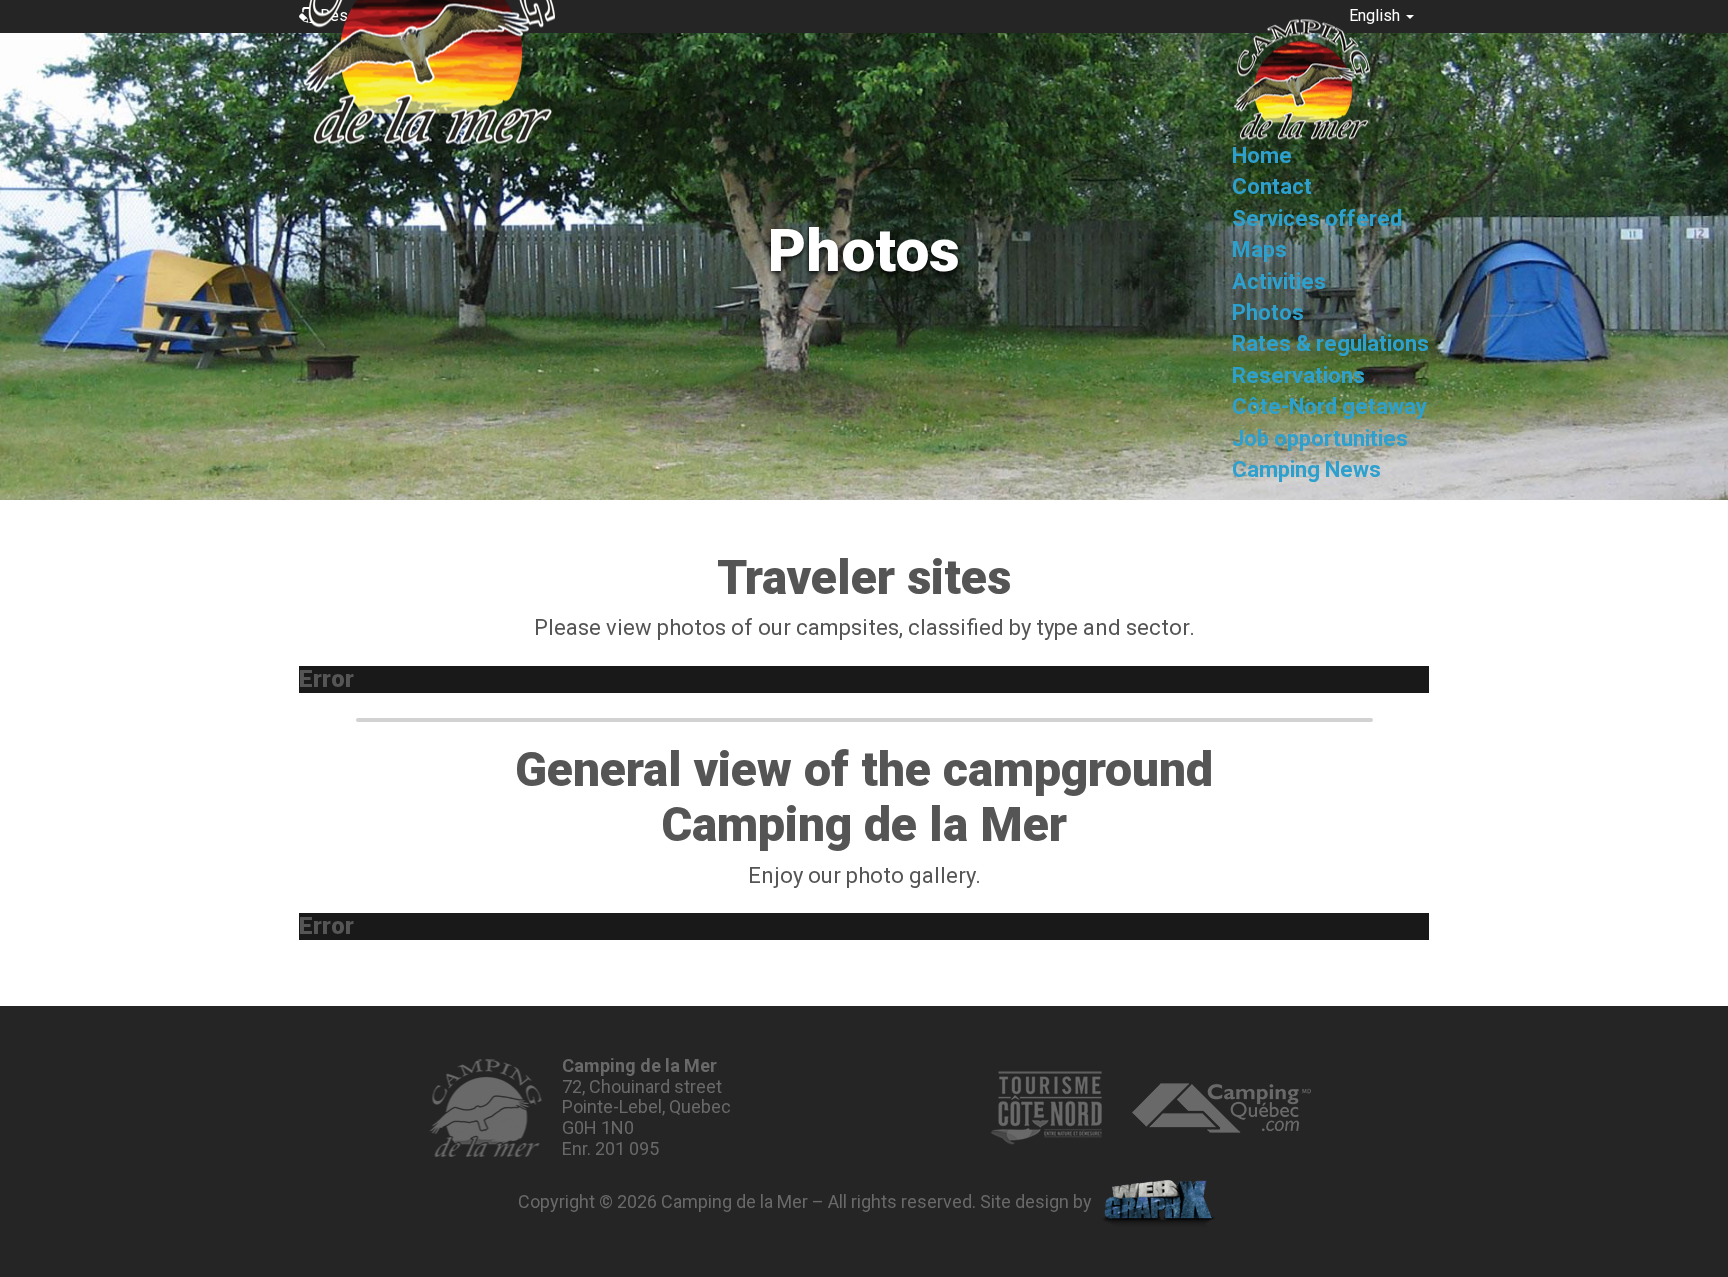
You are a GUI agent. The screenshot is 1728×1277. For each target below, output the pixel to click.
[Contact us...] (485, 1108)
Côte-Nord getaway (1329, 407)
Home (1262, 155)
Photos (1268, 312)
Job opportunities (1320, 438)
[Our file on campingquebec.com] (1221, 1108)
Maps (1259, 249)
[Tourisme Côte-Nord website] (1046, 1108)
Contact (1272, 187)
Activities (1279, 281)
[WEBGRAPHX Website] (1158, 1204)
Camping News (1306, 469)
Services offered (1317, 218)
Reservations (1298, 375)
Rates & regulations (1330, 344)
